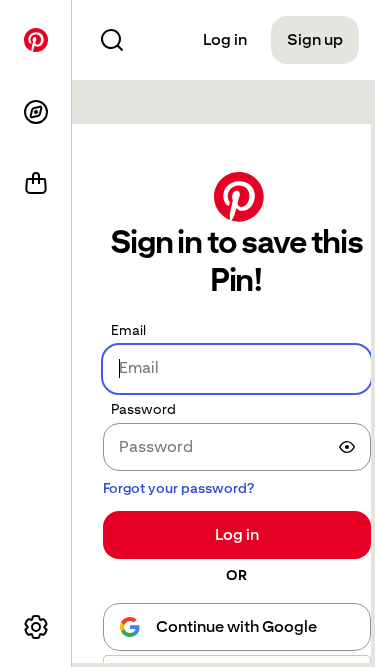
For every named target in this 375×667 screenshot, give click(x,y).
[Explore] (36, 112)
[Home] (36, 40)
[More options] (36, 627)
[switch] (347, 447)
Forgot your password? (178, 488)
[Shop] (36, 184)
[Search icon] (112, 40)
